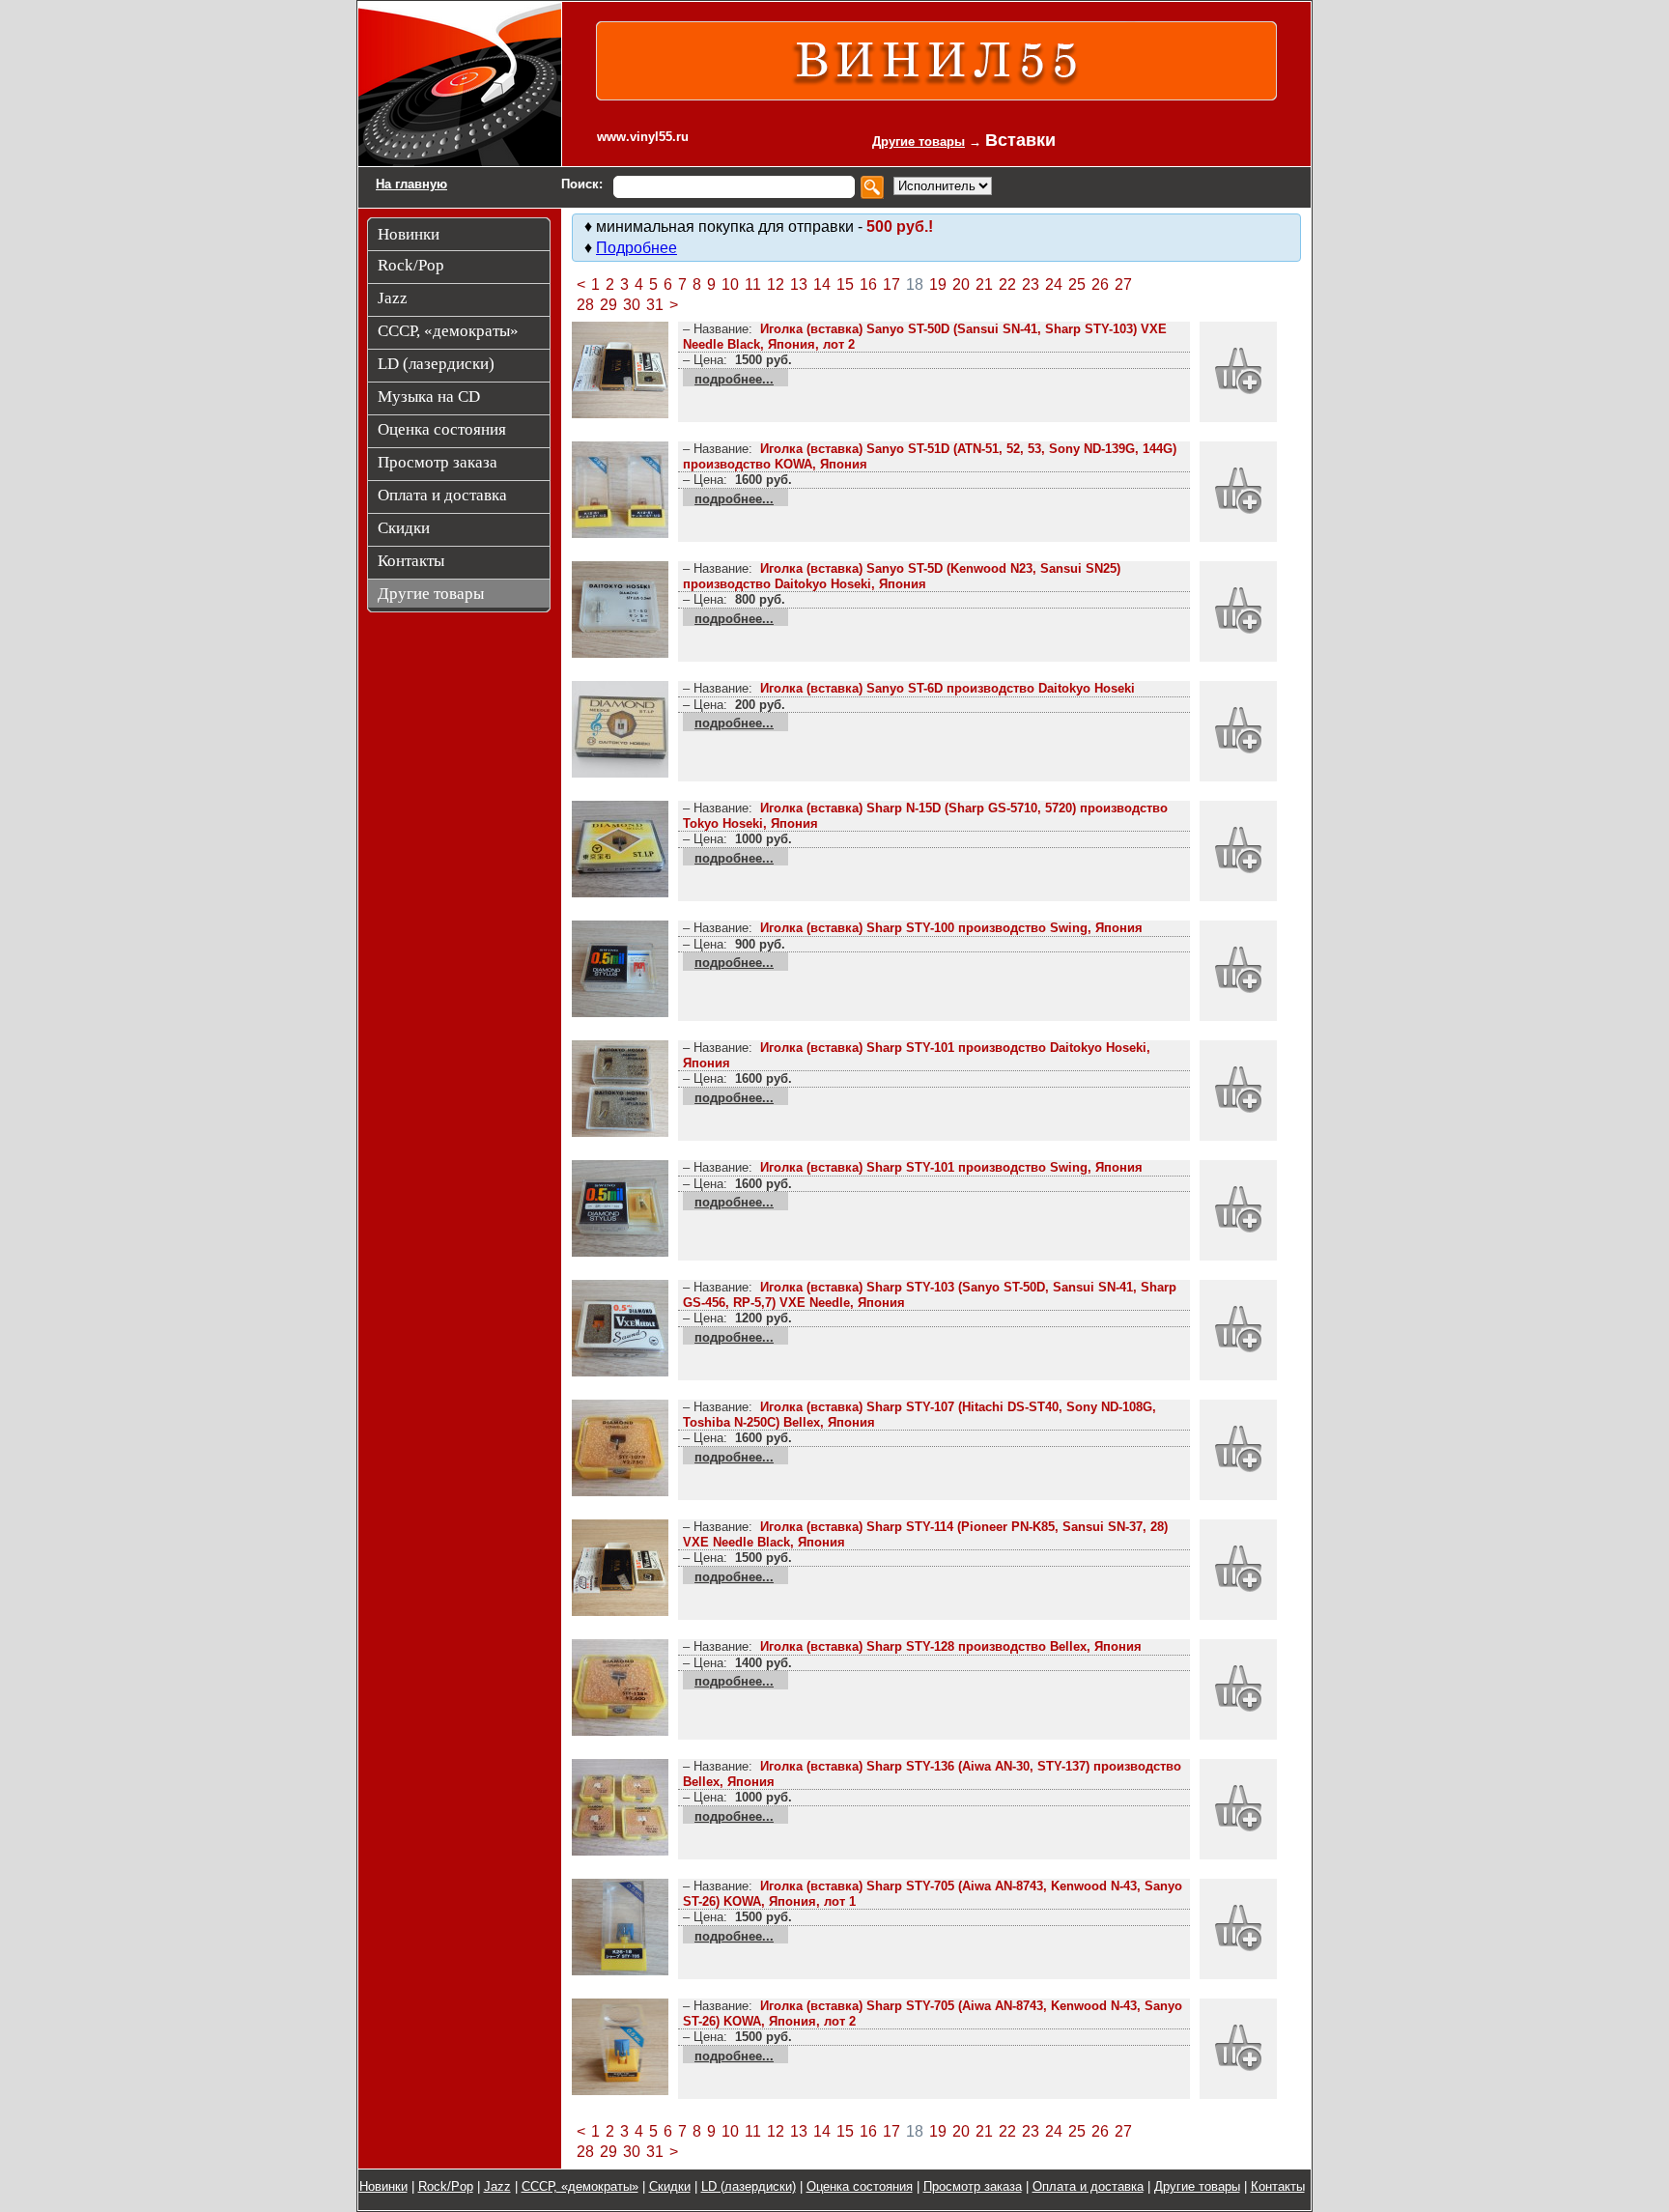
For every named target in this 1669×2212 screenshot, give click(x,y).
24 (1054, 284)
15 (845, 284)
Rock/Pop (446, 2186)
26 (1100, 284)
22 (1007, 284)
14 (822, 284)
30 (632, 305)
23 (1031, 284)
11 (753, 284)
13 (799, 284)
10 (730, 284)
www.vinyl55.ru (643, 137)
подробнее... (734, 379)
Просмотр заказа (973, 2186)
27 (1123, 284)
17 (891, 284)
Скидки (670, 2186)
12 (776, 284)
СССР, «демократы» (580, 2186)
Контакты (1278, 2186)
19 (938, 284)
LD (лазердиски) (749, 2186)
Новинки (383, 2186)
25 (1077, 284)
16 (868, 284)
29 (608, 305)
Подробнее (636, 248)
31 (655, 305)
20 (961, 284)
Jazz (497, 2186)
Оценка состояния (860, 2186)
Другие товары (919, 142)
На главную (411, 184)
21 (984, 284)
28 (585, 305)
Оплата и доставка (1088, 2186)
